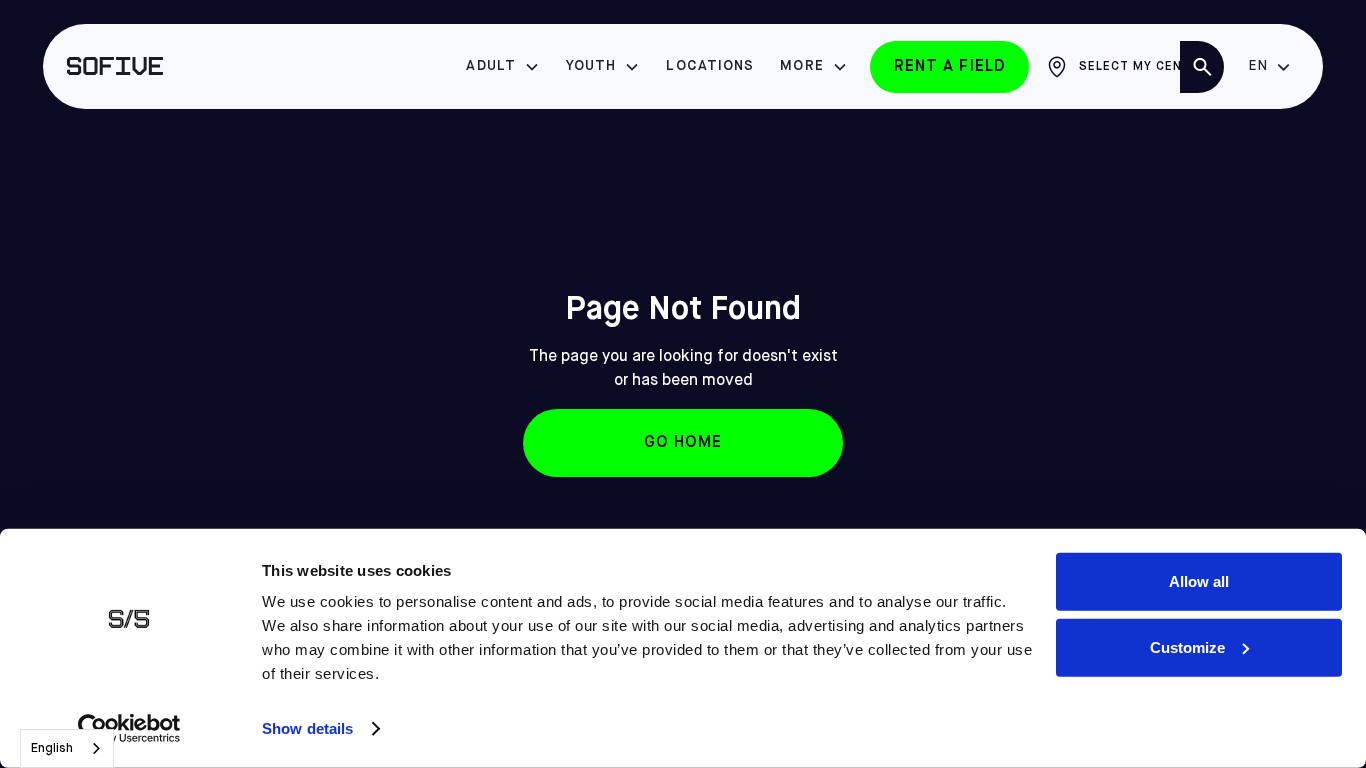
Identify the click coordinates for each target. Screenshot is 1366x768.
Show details (307, 728)
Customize (1187, 646)
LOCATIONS (710, 66)
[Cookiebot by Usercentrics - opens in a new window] (129, 729)
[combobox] (67, 748)
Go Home (683, 443)
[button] (503, 66)
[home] (115, 67)
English (52, 748)
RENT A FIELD (949, 67)
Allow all (1199, 581)
